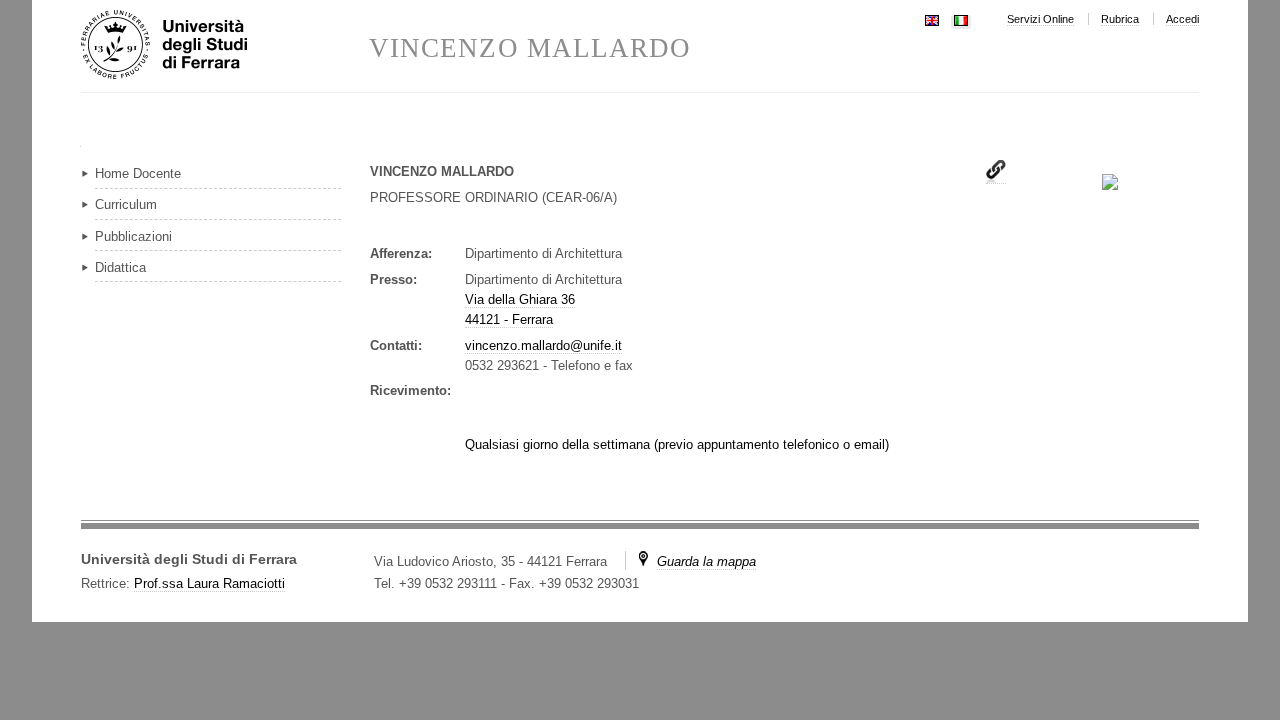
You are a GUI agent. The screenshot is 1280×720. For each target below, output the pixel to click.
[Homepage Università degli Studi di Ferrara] (225, 46)
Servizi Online (1040, 19)
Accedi (1182, 19)
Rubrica (1120, 19)
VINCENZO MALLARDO (530, 48)
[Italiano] (961, 18)
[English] (932, 18)
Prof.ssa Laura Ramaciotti (209, 583)
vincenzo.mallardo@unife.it (543, 345)
